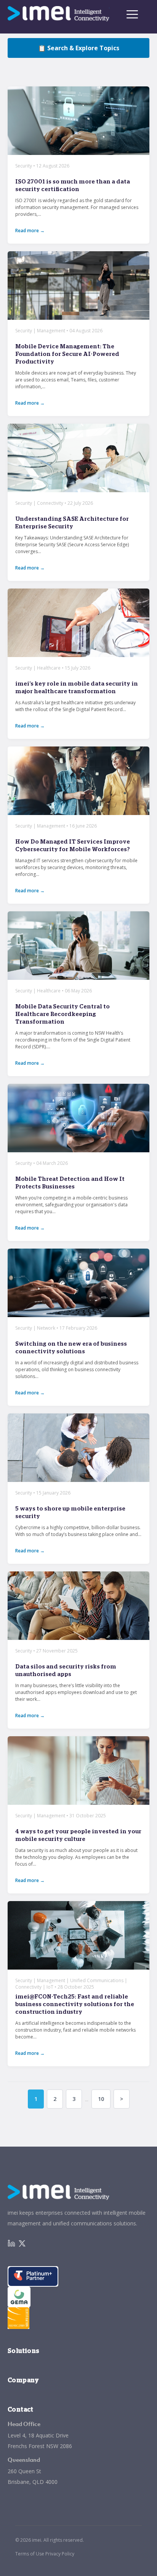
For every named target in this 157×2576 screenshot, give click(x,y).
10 (101, 2099)
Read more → (30, 230)
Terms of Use (30, 2554)
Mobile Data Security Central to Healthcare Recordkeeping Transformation (62, 1014)
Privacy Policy (60, 2554)
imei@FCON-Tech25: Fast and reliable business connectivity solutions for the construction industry (75, 2004)
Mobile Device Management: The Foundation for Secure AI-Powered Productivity (67, 354)
